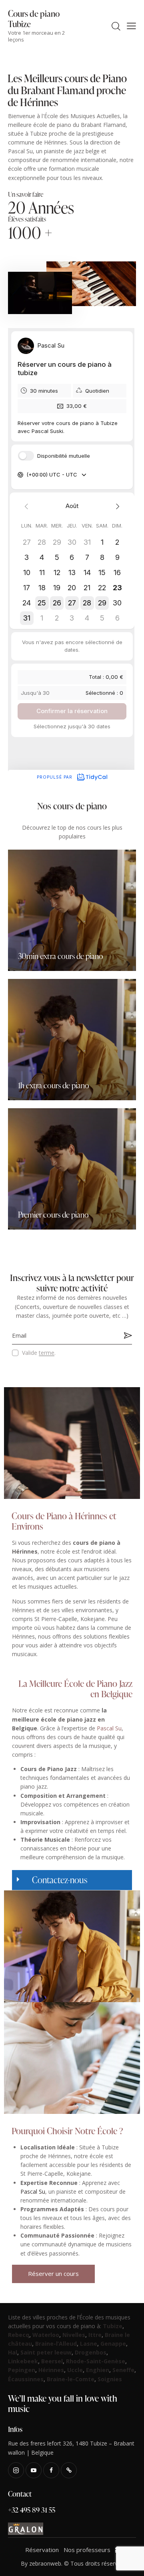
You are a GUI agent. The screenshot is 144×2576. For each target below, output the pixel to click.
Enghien (98, 2370)
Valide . (39, 1353)
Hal (13, 2352)
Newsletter (126, 1335)
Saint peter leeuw (46, 2352)
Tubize (113, 2326)
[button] (72, 1880)
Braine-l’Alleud (56, 2344)
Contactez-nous (60, 1880)
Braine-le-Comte (71, 2379)
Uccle (75, 2370)
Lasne (89, 2344)
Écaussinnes (26, 2379)
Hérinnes (51, 2370)
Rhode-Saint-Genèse (96, 2361)
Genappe (113, 2344)
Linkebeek (23, 2361)
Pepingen (22, 2370)
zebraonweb (45, 2563)
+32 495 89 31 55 (32, 2510)
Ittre (95, 2335)
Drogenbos (91, 2352)
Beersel (52, 2361)
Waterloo (46, 2335)
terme (47, 1353)
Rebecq (19, 2335)
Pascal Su (109, 1728)
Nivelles (74, 2335)
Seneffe (123, 2370)
